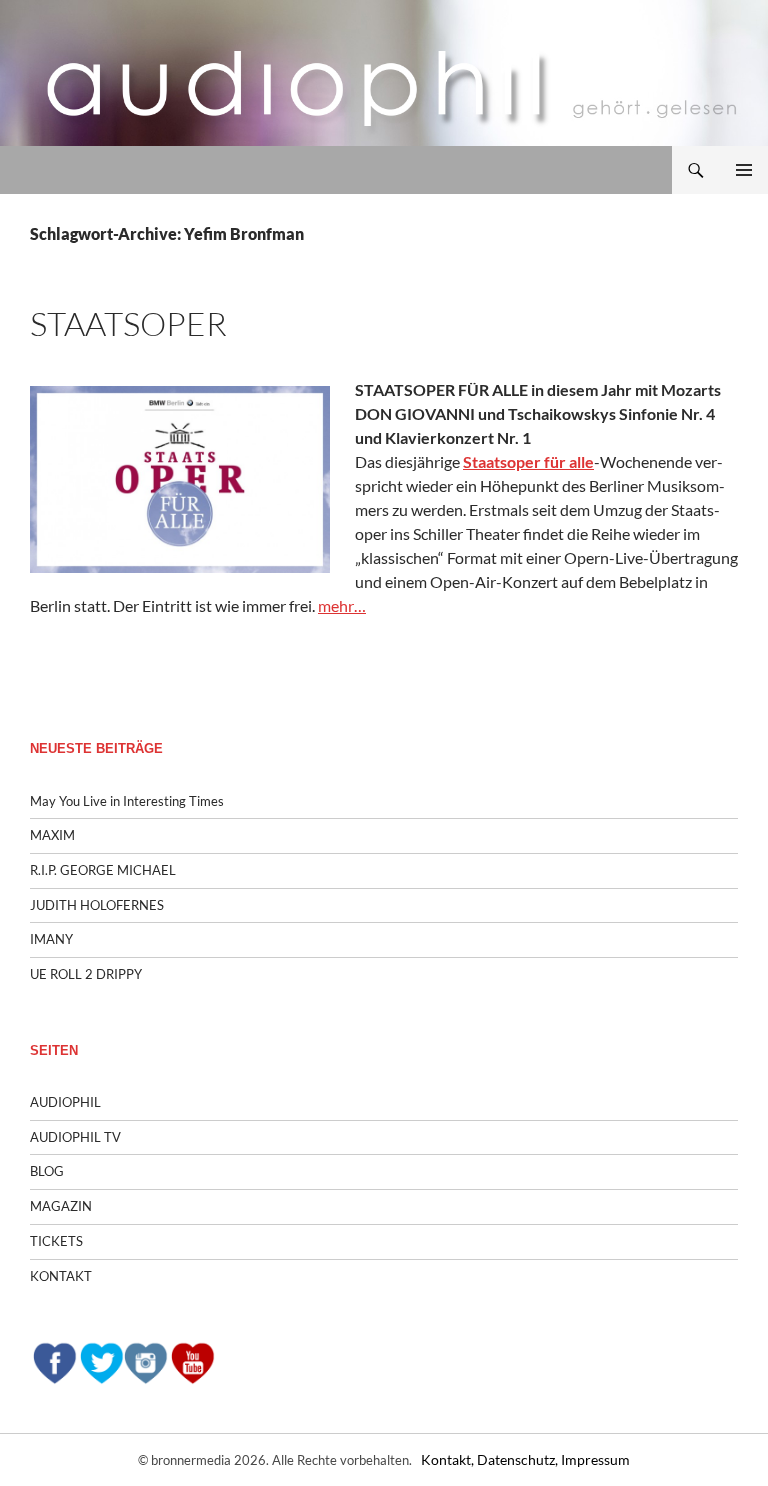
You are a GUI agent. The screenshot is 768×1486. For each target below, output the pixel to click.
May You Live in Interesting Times (127, 801)
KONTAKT (61, 1276)
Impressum (595, 1459)
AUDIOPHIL (65, 1102)
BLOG (47, 1171)
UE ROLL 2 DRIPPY (86, 974)
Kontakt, (449, 1459)
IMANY (51, 939)
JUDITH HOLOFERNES (97, 905)
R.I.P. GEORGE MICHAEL (103, 870)
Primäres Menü (744, 170)
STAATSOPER (128, 323)
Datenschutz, (519, 1459)
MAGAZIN (61, 1206)
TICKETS (56, 1241)
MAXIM (52, 835)
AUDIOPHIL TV (75, 1137)
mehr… (342, 605)
